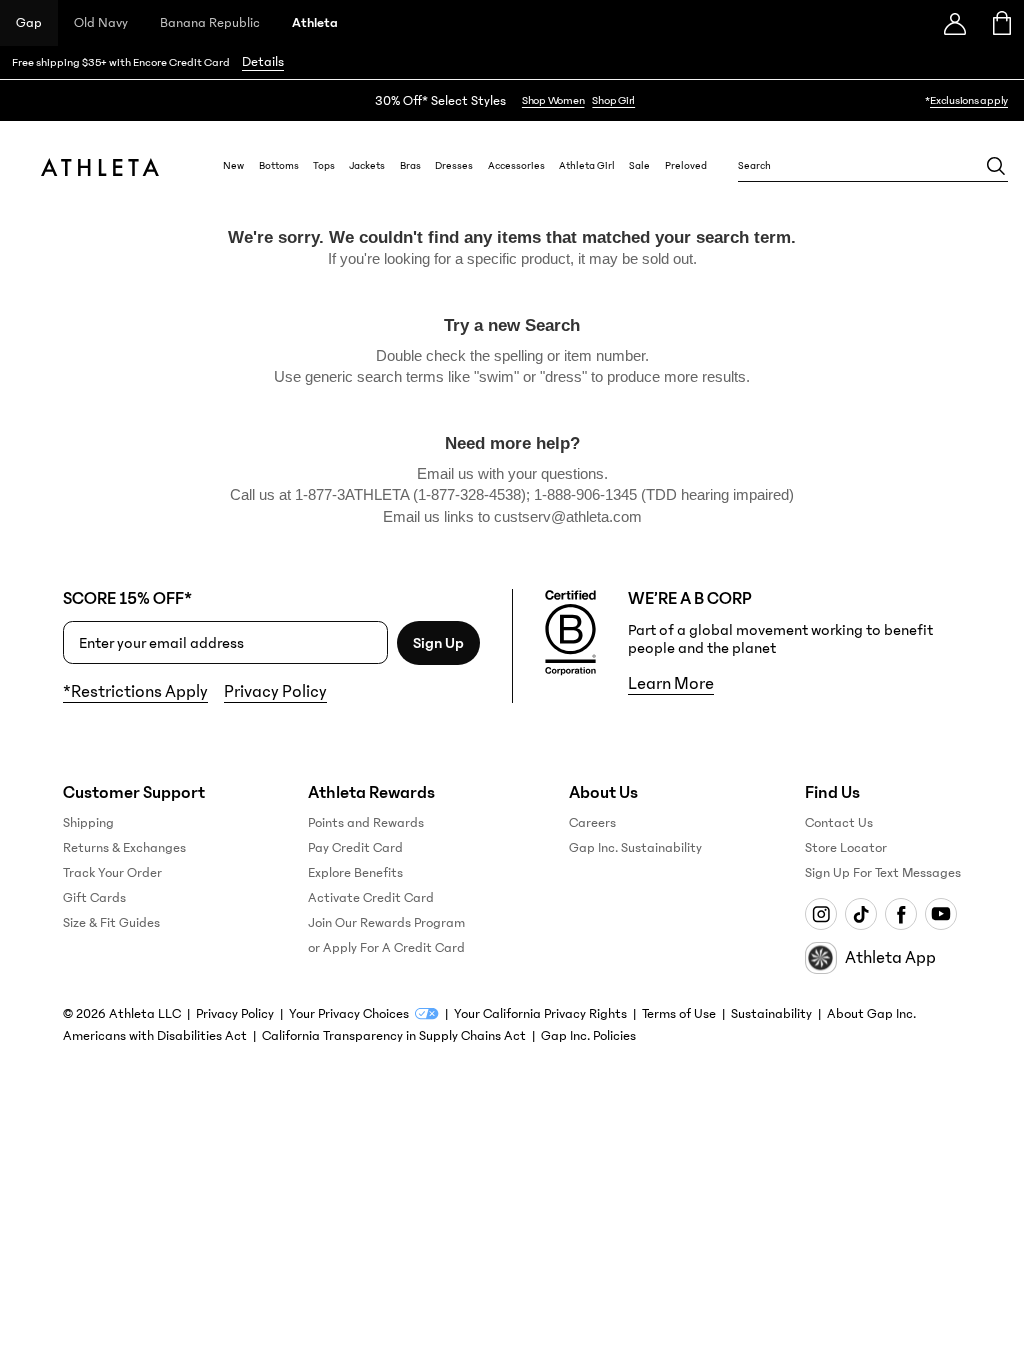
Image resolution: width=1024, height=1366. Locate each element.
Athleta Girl (587, 166)
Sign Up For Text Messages (883, 873)
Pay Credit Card (355, 848)
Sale (639, 166)
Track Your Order (112, 873)
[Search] (996, 166)
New (233, 166)
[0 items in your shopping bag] (1000, 23)
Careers (592, 823)
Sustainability (771, 1014)
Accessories (516, 166)
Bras (410, 166)
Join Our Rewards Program (386, 923)
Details (263, 62)
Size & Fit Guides (111, 923)
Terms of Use (679, 1014)
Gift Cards (94, 898)
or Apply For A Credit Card (386, 948)
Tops (324, 166)
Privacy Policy (275, 692)
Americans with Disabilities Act (155, 1036)
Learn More (671, 684)
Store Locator (846, 848)
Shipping (88, 823)
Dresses (454, 166)
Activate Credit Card (371, 898)
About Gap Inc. (871, 1014)
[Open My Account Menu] (955, 23)
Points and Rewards (366, 823)
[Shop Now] (512, 100)
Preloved (686, 166)
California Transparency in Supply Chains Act (394, 1036)
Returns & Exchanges (124, 848)
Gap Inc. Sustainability (635, 848)
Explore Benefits (355, 873)
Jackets (367, 166)
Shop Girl (613, 100)
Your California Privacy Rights (540, 1014)
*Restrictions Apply (135, 692)
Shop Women (553, 100)
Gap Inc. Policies (588, 1036)
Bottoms (279, 166)
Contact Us (839, 823)
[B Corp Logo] (570, 633)
